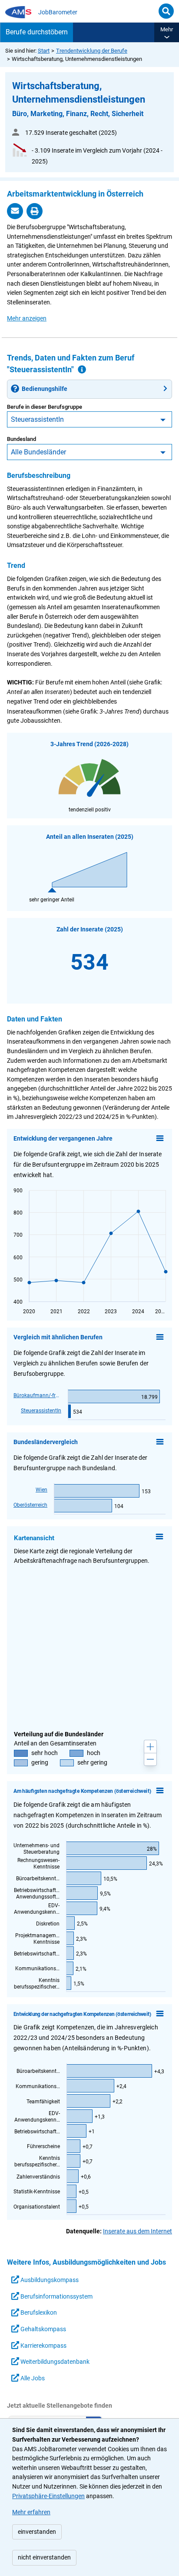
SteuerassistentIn (37, 419)
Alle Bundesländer (38, 452)
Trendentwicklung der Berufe (92, 51)
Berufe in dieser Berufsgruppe (45, 407)
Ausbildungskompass (49, 2280)
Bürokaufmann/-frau (37, 1395)
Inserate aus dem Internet (138, 2231)
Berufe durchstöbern (37, 32)
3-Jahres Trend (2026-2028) (89, 744)
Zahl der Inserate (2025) (90, 929)
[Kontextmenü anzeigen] (160, 1138)
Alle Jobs (32, 2378)
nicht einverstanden (44, 2558)
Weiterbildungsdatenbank (54, 2362)
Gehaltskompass (43, 2329)
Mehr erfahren (31, 2512)
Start (44, 51)
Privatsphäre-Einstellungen (48, 2496)
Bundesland (22, 439)
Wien (41, 1490)
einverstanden (37, 2532)
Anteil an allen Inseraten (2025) (90, 837)
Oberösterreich (30, 1505)
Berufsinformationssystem (56, 2297)
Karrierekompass (43, 2346)
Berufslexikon (38, 2313)
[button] (167, 32)
